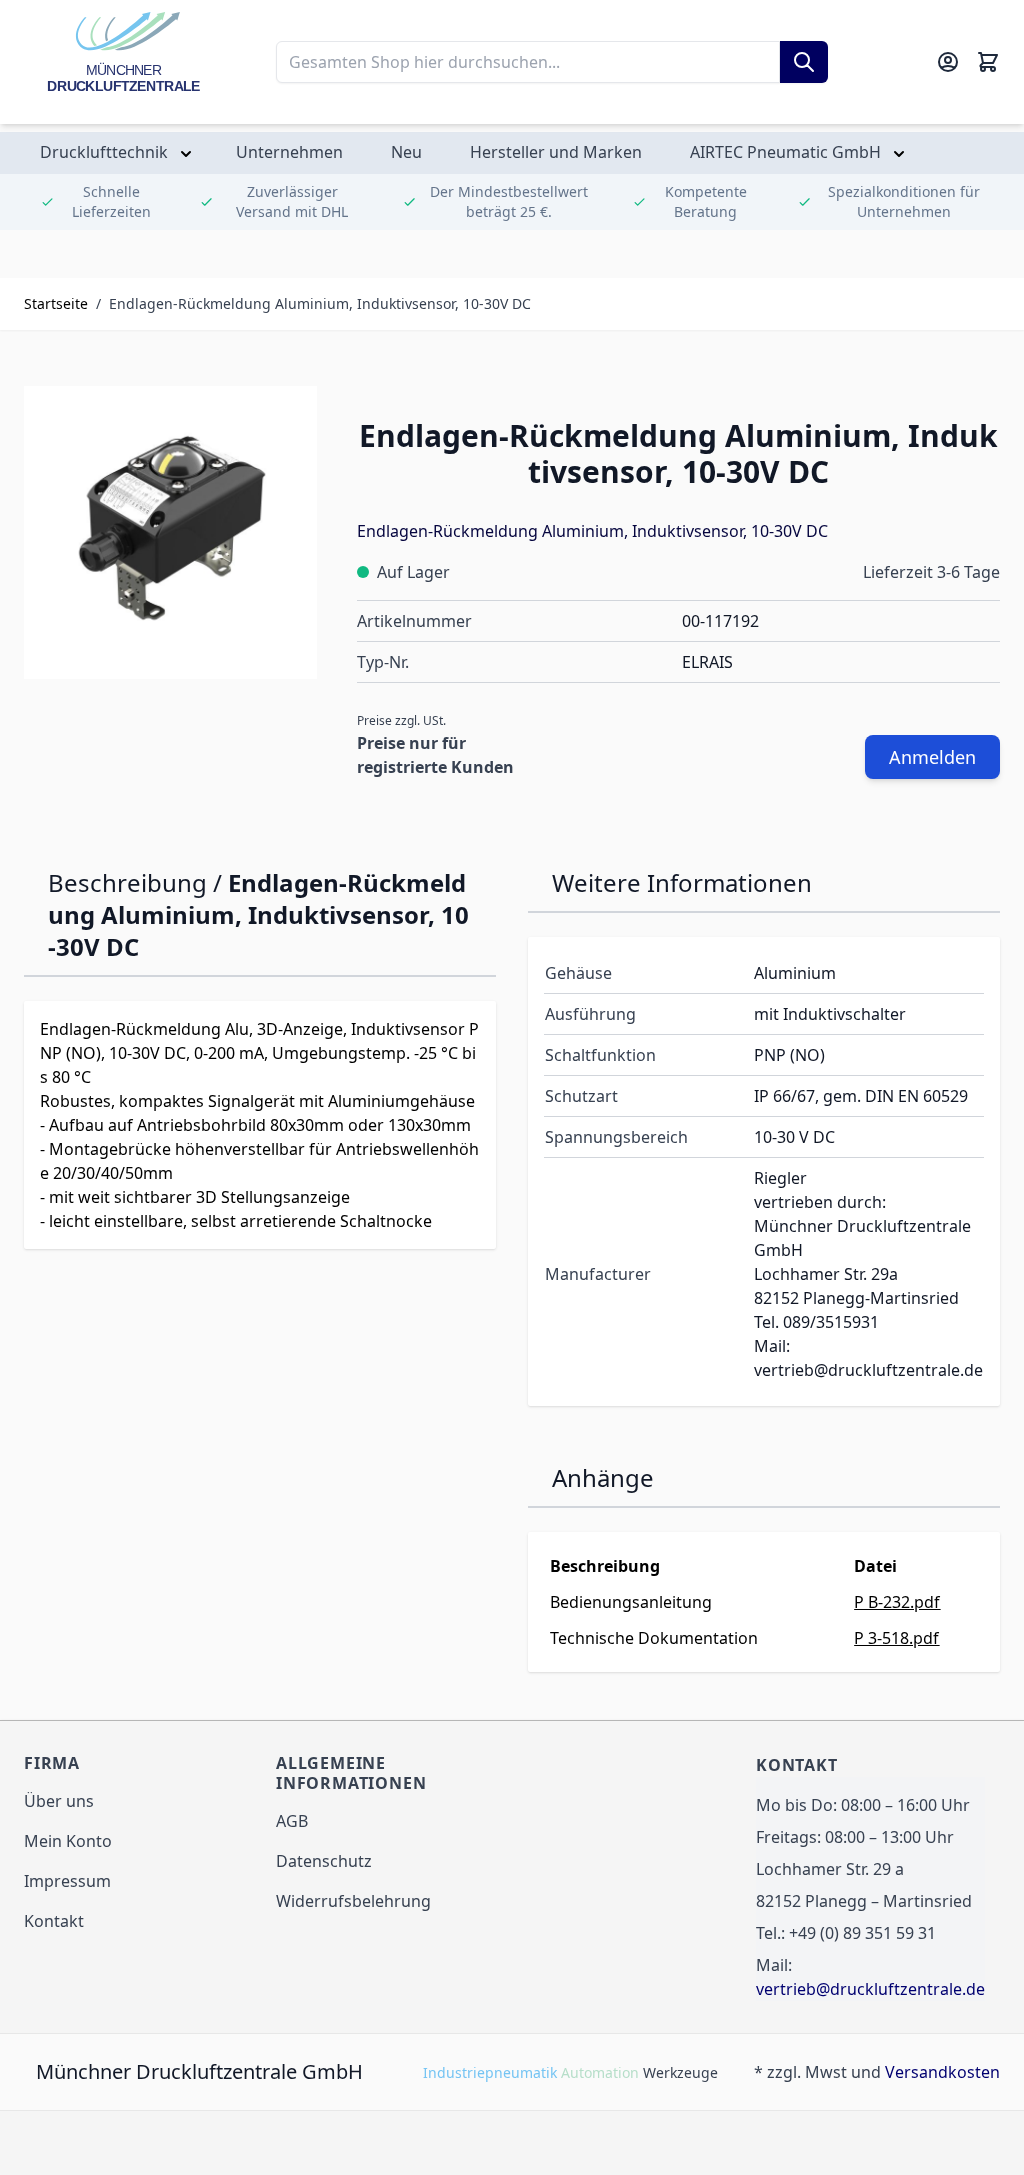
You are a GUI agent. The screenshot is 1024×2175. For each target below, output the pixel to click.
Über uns (59, 1801)
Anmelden (932, 757)
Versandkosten (942, 2072)
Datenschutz (324, 1861)
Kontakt (54, 1921)
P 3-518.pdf (896, 1638)
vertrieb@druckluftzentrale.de (870, 1989)
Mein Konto (68, 1841)
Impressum (67, 1881)
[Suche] (804, 62)
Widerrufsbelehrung (353, 1901)
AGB (292, 1821)
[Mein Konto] (948, 62)
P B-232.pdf (897, 1602)
